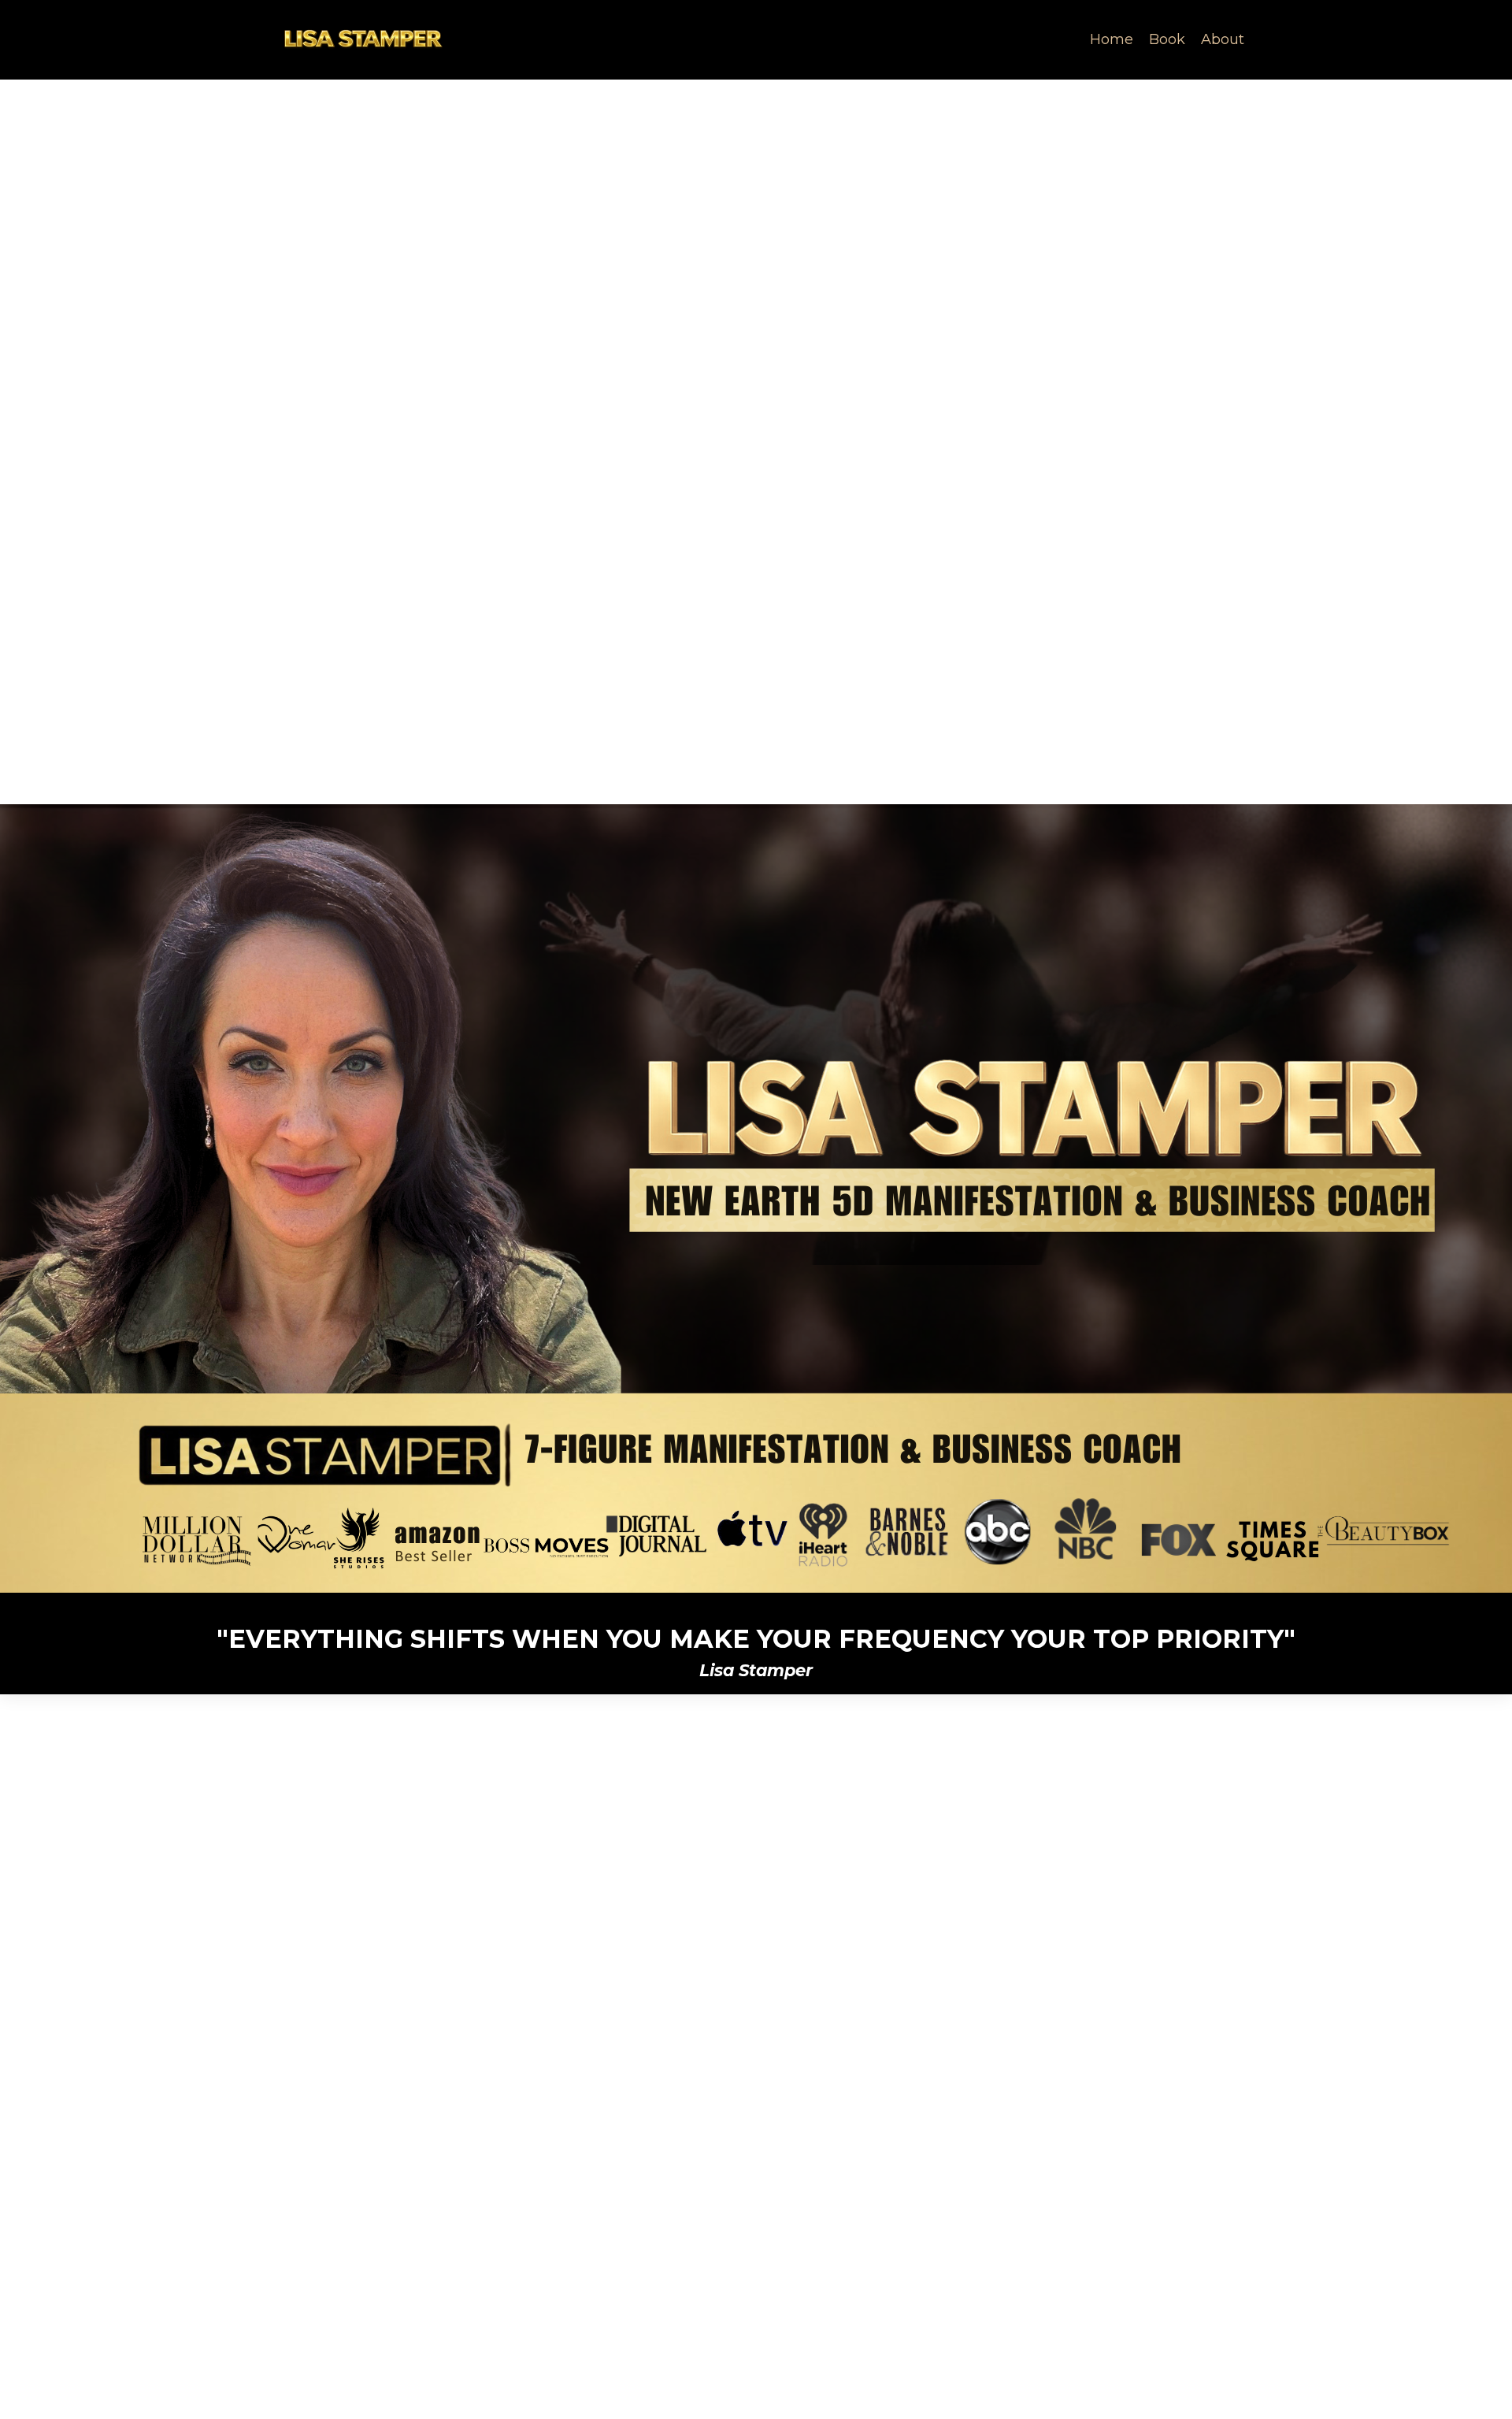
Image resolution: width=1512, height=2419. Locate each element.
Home (1112, 39)
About (1223, 39)
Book (1167, 39)
